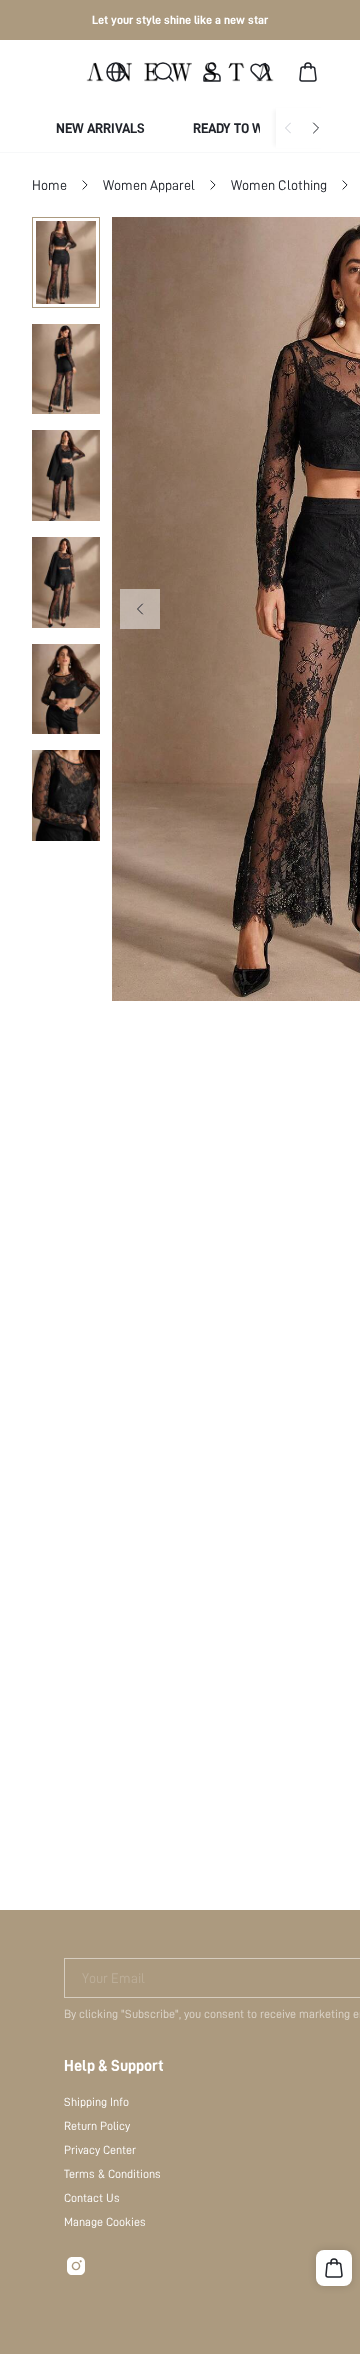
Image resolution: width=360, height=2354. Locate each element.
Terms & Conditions (112, 2174)
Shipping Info (96, 2102)
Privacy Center (100, 2150)
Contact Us (92, 2198)
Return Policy (97, 2126)
